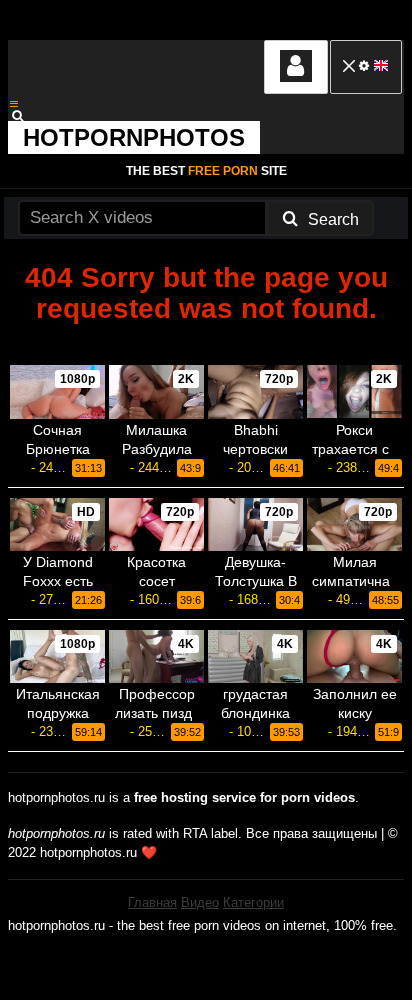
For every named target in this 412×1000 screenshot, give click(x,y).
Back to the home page (206, 342)
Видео (200, 902)
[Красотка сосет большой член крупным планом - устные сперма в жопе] (156, 524)
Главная (152, 902)
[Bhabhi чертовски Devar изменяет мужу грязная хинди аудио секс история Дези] (255, 391)
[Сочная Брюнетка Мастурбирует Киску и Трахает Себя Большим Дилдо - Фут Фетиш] (57, 391)
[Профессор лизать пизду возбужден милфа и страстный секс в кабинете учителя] (156, 656)
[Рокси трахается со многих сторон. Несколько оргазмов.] (354, 391)
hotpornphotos (134, 137)
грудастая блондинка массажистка (256, 713)
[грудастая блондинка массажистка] (255, 656)
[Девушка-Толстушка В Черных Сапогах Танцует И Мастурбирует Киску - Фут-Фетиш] (255, 524)
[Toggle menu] (14, 104)
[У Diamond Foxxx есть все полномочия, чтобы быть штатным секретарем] (57, 524)
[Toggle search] (27, 116)
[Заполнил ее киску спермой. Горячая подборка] (354, 656)
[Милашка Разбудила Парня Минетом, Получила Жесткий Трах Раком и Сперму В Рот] (156, 391)
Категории (253, 902)
